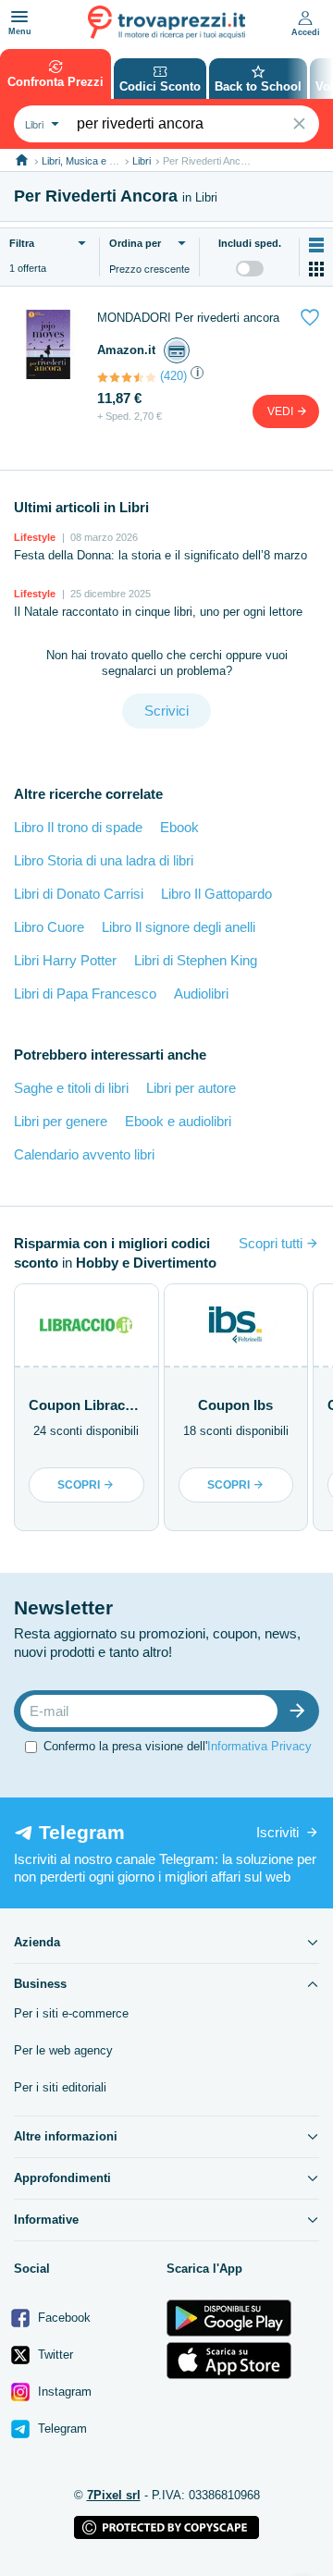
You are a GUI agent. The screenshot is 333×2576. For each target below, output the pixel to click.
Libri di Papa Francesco (85, 994)
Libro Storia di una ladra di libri (104, 860)
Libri (142, 161)
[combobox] (40, 124)
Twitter (54, 2355)
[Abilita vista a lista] (316, 245)
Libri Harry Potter (65, 960)
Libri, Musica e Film (85, 161)
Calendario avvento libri (84, 1154)
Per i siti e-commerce (71, 2013)
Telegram (61, 2429)
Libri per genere (61, 1121)
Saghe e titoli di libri (71, 1088)
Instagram (63, 2392)
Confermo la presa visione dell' (178, 1746)
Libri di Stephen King (196, 960)
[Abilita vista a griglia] (316, 269)
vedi (282, 411)
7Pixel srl (114, 2495)
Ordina (135, 243)
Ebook (179, 827)
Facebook (62, 2318)
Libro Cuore (49, 927)
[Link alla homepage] (22, 160)
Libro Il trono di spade (78, 827)
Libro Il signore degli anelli (179, 927)
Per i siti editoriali (60, 2087)
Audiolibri (201, 994)
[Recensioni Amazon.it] (127, 377)
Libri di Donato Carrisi (79, 894)
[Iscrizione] (302, 1711)
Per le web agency (63, 2050)
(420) (173, 376)
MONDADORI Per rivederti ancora (188, 318)
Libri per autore (191, 1088)
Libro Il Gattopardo (216, 894)
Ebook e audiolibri (178, 1121)
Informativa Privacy (259, 1746)
